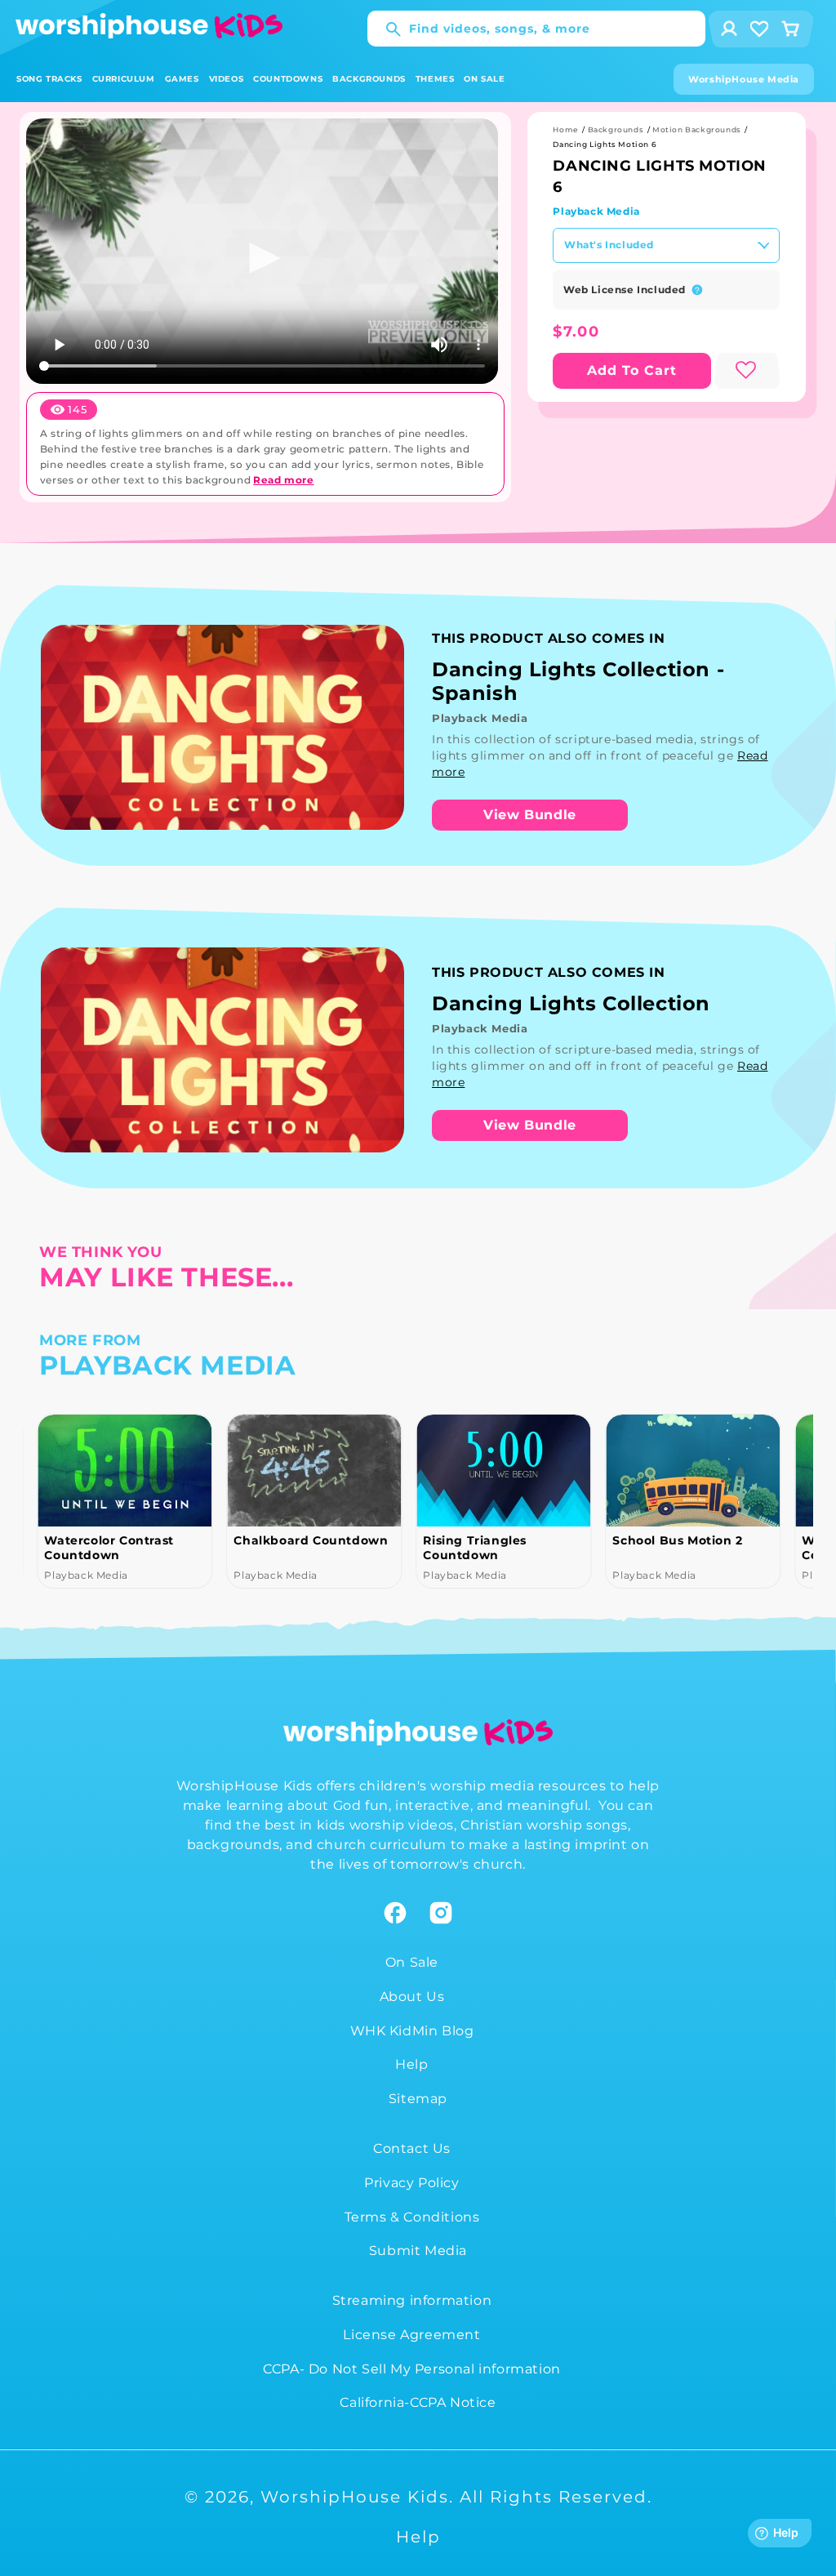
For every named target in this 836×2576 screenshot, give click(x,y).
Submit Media (418, 2251)
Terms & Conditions (412, 2217)
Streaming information (412, 2300)
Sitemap (418, 2099)
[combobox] (536, 29)
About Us (412, 1997)
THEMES (435, 79)
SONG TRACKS (49, 79)
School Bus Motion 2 (677, 1540)
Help (411, 2064)
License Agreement (411, 2335)
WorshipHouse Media (744, 79)
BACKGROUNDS (369, 79)
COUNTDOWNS (288, 79)
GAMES (182, 79)
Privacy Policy (411, 2183)
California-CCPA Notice (418, 2402)
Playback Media (596, 211)
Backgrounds (616, 129)
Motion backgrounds (697, 129)
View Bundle (530, 815)
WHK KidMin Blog (412, 2031)
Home (565, 129)
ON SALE (484, 79)
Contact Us (412, 2148)
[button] (49, 79)
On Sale (412, 1962)
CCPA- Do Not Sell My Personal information (412, 2369)
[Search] (385, 29)
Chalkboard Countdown (311, 1540)
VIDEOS (227, 79)
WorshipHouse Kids (355, 2497)
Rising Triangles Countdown (475, 1548)
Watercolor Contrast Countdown (109, 1548)
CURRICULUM (124, 79)
